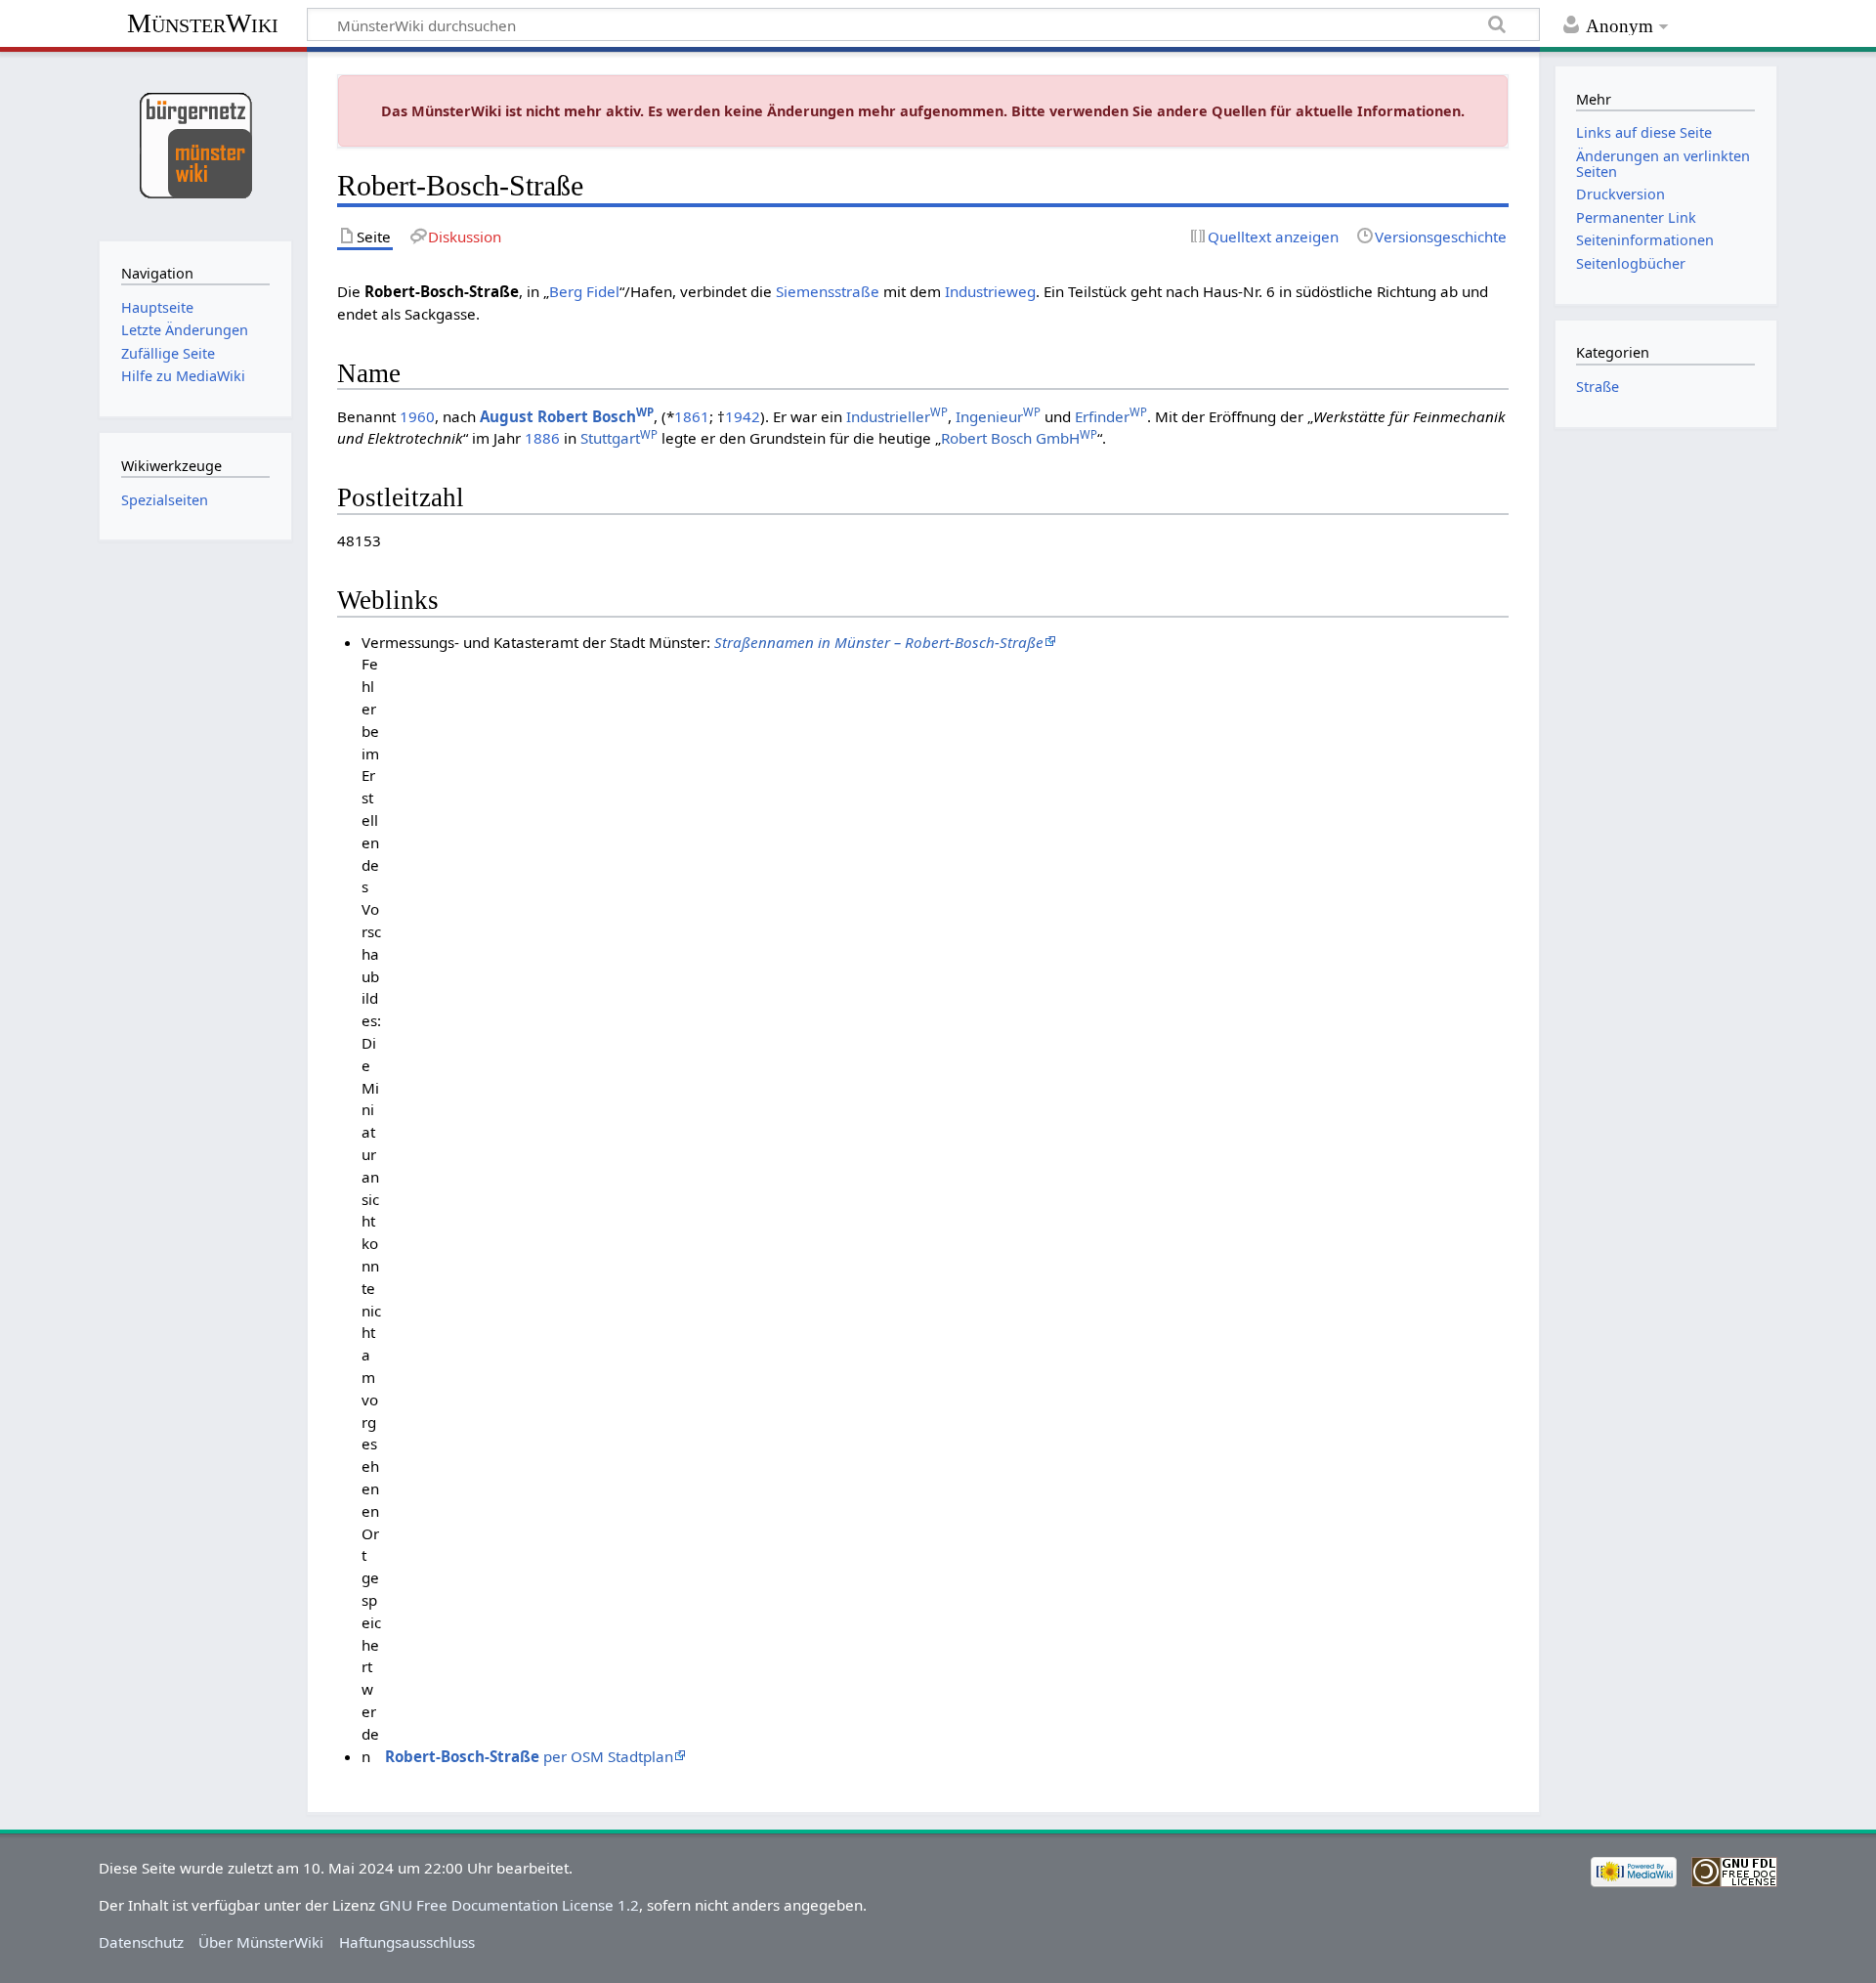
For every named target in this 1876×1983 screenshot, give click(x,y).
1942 (743, 416)
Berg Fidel (584, 291)
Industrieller (897, 416)
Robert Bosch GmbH (1019, 438)
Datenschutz (141, 1942)
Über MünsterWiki (261, 1942)
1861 (692, 416)
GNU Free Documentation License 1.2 (509, 1905)
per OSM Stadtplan (529, 1756)
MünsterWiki (203, 23)
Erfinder (1111, 416)
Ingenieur (998, 416)
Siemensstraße (828, 291)
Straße (1598, 387)
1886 (542, 438)
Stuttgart (619, 438)
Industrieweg (990, 291)
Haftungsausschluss (407, 1942)
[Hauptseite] (195, 144)
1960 (417, 416)
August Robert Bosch (567, 416)
